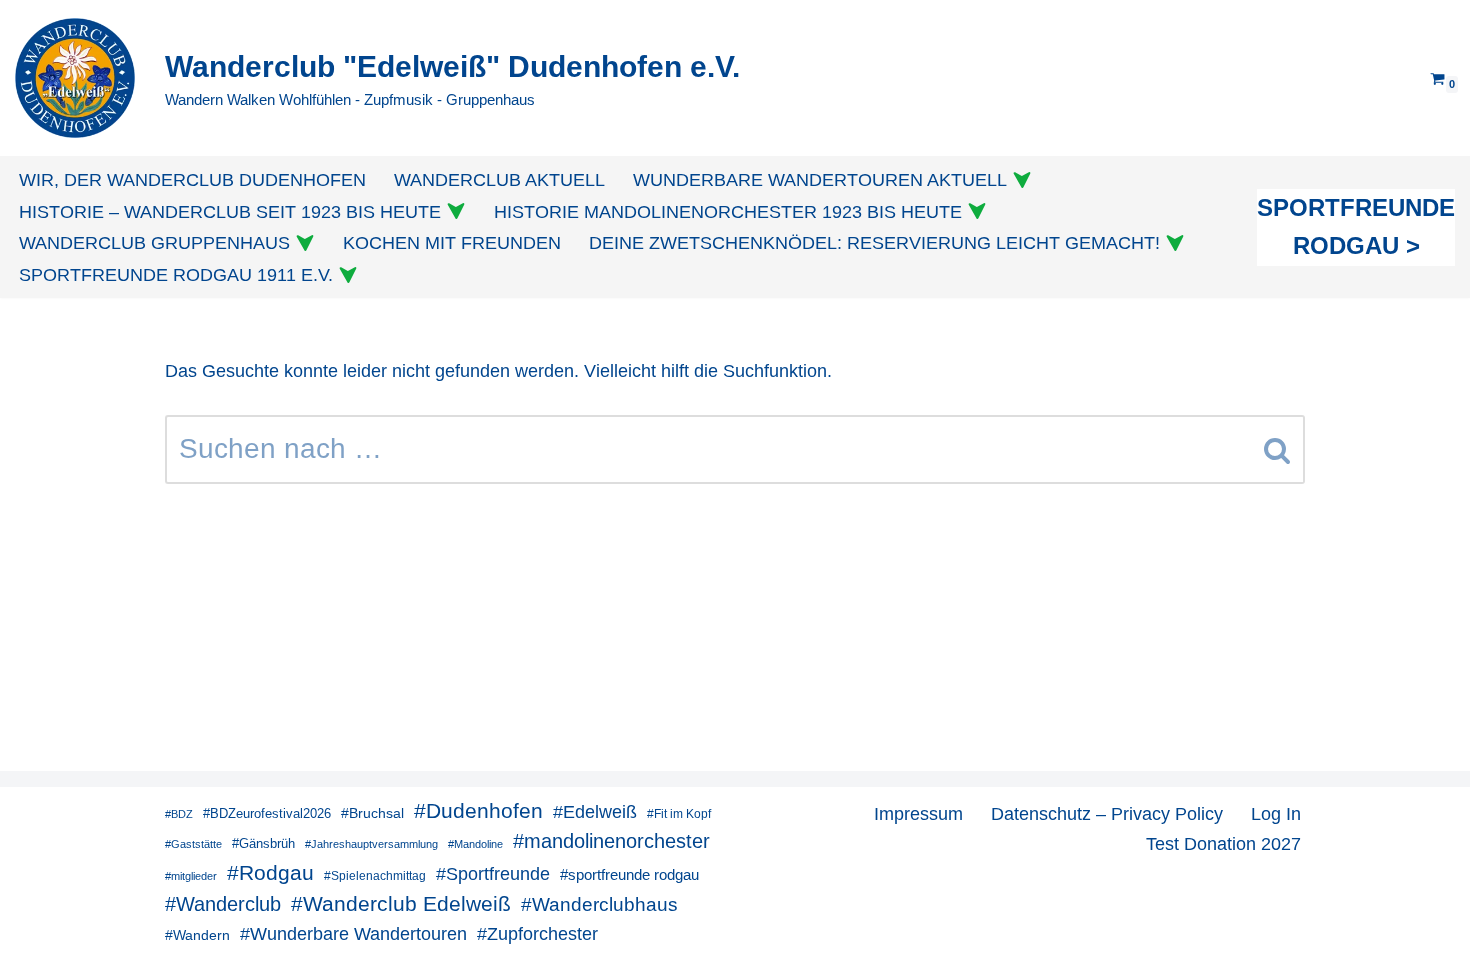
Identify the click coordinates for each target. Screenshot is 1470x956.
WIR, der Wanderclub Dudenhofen (192, 180)
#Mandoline (475, 844)
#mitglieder (191, 876)
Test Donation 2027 (1223, 844)
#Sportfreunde (493, 874)
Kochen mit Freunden (452, 243)
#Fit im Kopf (679, 814)
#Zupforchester (537, 933)
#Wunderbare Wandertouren (353, 934)
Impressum (918, 814)
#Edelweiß (595, 811)
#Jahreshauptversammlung (371, 844)
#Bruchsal (372, 813)
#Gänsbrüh (263, 843)
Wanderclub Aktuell (499, 180)
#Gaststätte (193, 844)
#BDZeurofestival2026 (267, 813)
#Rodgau (270, 872)
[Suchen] (1278, 449)
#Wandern (197, 935)
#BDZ (179, 814)
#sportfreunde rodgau (629, 874)
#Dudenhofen (478, 811)
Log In (1276, 814)
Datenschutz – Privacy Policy (1107, 814)
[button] (1022, 180)
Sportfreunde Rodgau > (1356, 226)
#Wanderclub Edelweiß (401, 903)
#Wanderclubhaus (599, 904)
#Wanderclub (223, 904)
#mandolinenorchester (611, 841)
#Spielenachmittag (375, 876)
